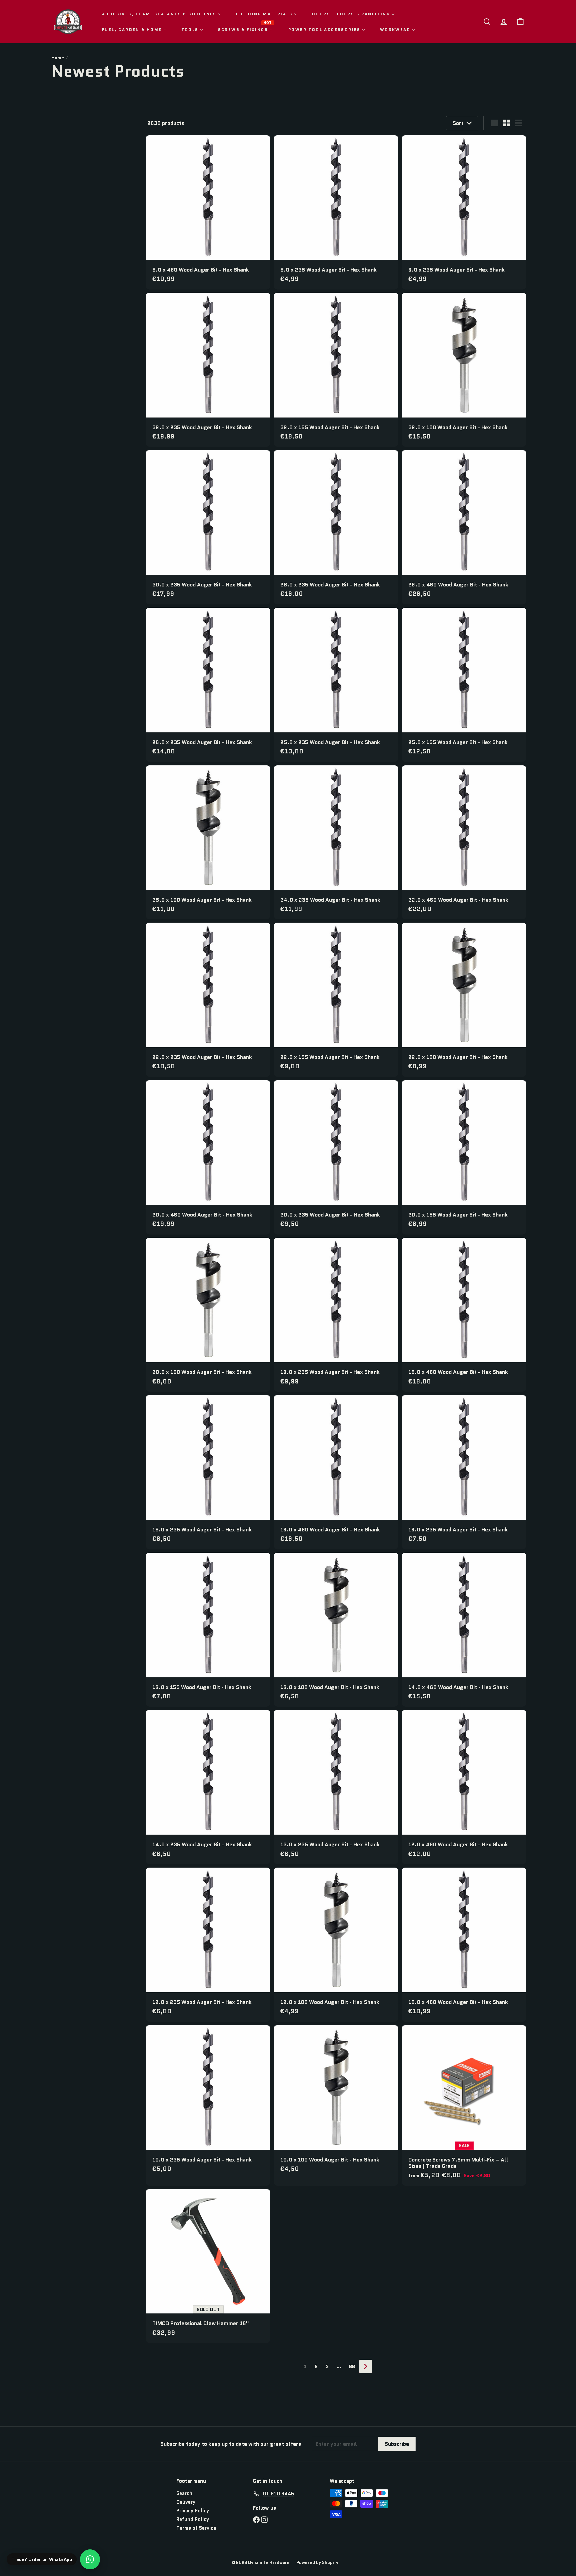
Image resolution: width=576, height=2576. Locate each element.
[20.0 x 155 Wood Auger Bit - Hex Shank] (464, 1157)
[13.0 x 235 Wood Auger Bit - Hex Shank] (336, 1787)
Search (184, 2493)
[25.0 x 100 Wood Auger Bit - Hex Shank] (208, 843)
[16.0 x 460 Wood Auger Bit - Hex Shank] (336, 1472)
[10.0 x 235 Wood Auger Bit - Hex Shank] (208, 2102)
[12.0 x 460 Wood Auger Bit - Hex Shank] (464, 1787)
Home (58, 58)
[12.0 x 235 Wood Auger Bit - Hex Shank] (208, 1945)
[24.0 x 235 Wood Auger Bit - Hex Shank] (336, 843)
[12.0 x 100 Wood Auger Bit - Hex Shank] (336, 1945)
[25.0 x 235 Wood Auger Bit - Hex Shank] (336, 685)
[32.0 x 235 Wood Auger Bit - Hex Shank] (208, 370)
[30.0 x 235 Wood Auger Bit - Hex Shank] (208, 527)
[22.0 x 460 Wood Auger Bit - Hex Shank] (464, 843)
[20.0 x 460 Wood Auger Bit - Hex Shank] (208, 1157)
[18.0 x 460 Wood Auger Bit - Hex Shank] (464, 1315)
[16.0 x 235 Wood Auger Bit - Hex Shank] (464, 1472)
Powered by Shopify (317, 2563)
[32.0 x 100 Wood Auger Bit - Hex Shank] (464, 370)
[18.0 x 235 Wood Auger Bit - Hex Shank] (208, 1472)
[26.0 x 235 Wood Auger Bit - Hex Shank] (208, 685)
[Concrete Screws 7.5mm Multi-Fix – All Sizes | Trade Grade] (464, 2106)
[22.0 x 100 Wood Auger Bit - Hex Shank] (464, 1000)
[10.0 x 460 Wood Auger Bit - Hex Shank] (464, 1945)
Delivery (186, 2502)
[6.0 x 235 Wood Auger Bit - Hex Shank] (464, 212)
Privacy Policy (193, 2511)
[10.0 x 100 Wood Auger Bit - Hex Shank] (336, 2102)
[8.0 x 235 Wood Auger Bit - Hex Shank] (336, 212)
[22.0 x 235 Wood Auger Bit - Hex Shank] (208, 1000)
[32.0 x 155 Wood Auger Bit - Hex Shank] (336, 370)
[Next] (366, 2366)
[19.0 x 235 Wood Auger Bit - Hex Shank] (336, 1315)
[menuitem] (162, 14)
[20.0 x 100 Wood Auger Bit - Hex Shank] (208, 1315)
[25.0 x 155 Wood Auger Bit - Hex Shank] (464, 685)
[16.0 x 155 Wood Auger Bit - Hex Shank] (208, 1630)
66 (352, 2366)
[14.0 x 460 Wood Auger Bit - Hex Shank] (464, 1630)
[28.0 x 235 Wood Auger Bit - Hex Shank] (336, 527)
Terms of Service (196, 2528)
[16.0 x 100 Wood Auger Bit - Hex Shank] (336, 1630)
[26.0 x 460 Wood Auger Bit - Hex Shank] (464, 527)
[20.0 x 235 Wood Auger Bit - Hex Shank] (336, 1157)
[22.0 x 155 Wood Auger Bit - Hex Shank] (336, 1000)
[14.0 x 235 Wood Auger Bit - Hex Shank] (208, 1787)
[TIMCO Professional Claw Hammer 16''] (208, 2266)
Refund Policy (193, 2519)
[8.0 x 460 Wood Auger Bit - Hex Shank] (208, 212)
